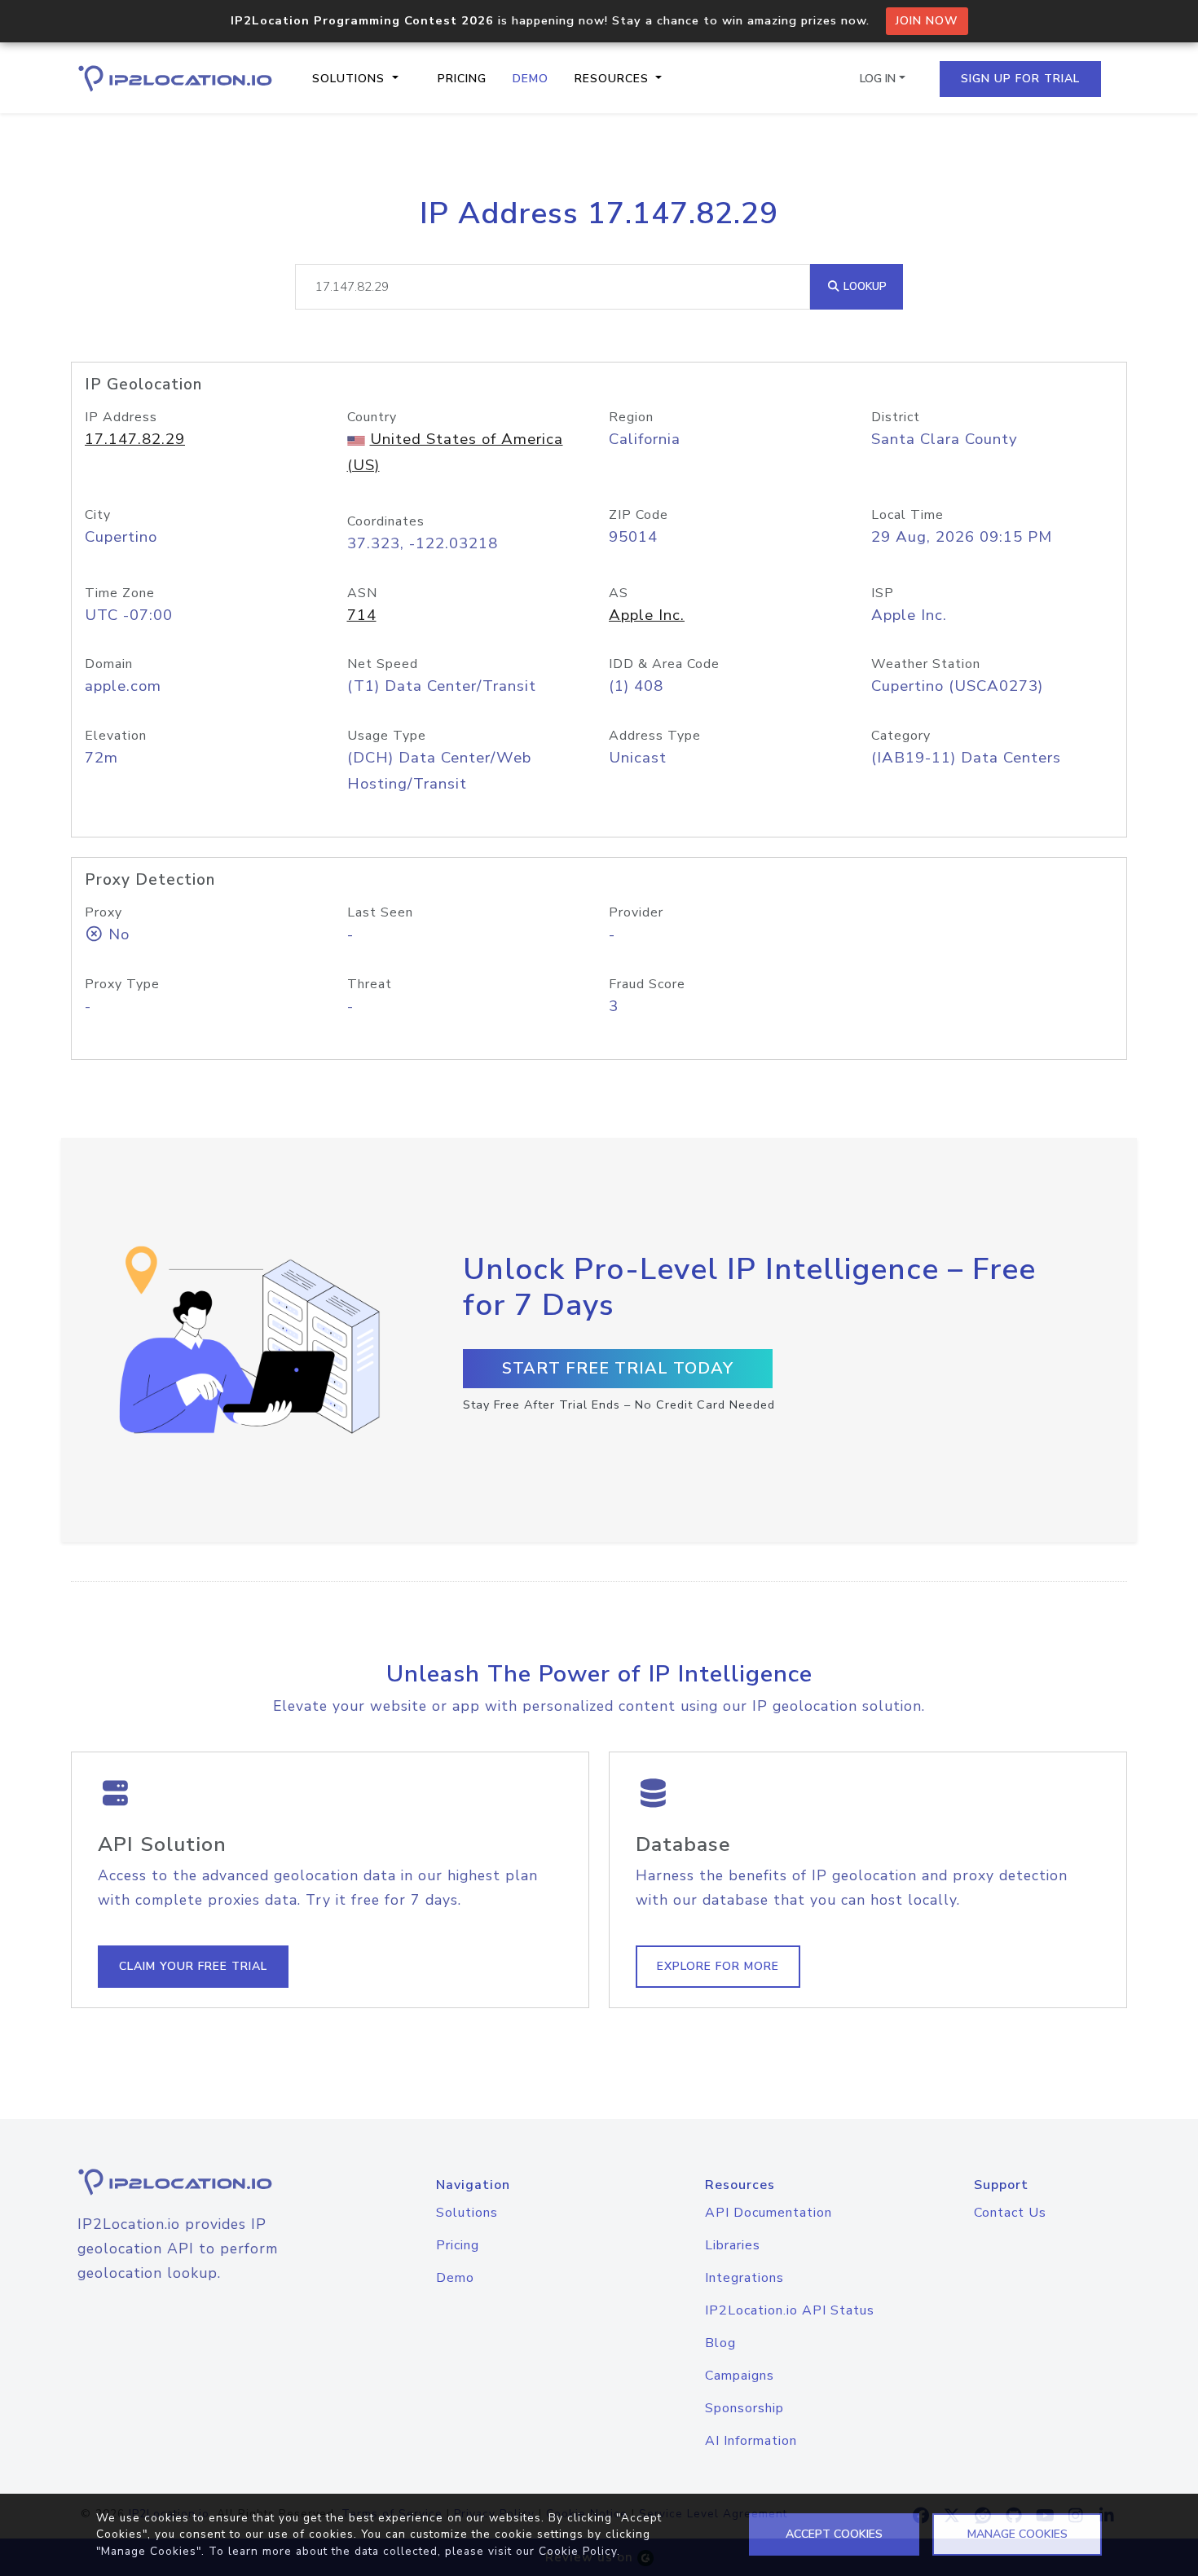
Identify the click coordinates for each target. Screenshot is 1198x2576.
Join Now (927, 21)
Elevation (116, 736)
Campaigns (740, 2376)
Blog (720, 2343)
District (896, 417)
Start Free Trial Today (618, 1368)
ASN (362, 593)
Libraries (733, 2245)
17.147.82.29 (135, 439)
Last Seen (380, 912)
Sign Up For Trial (1020, 79)
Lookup (863, 286)
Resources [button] (614, 79)
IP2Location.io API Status (790, 2310)
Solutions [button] (350, 79)
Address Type (655, 736)
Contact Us (1010, 2213)
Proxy (104, 912)
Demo (531, 79)
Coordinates (386, 521)
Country (372, 417)
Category (901, 736)
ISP (883, 593)
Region (631, 417)
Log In (878, 79)
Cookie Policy (578, 2551)
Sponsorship (744, 2408)
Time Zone (120, 593)
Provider (636, 912)
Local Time (907, 515)
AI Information (751, 2441)
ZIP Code (639, 515)
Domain (109, 664)
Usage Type (387, 736)
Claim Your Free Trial (193, 1966)
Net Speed (383, 664)
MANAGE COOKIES (1017, 2534)
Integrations (744, 2278)
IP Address (121, 417)
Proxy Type (122, 984)
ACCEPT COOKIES (834, 2534)
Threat (370, 984)
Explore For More (718, 1966)
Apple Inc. (647, 615)
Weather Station (926, 664)
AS (619, 593)
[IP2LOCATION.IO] (175, 79)
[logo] (196, 2182)
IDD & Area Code (664, 664)
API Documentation (769, 2213)
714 (362, 615)
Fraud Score (647, 984)
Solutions (467, 2213)
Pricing (462, 79)
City (98, 515)
